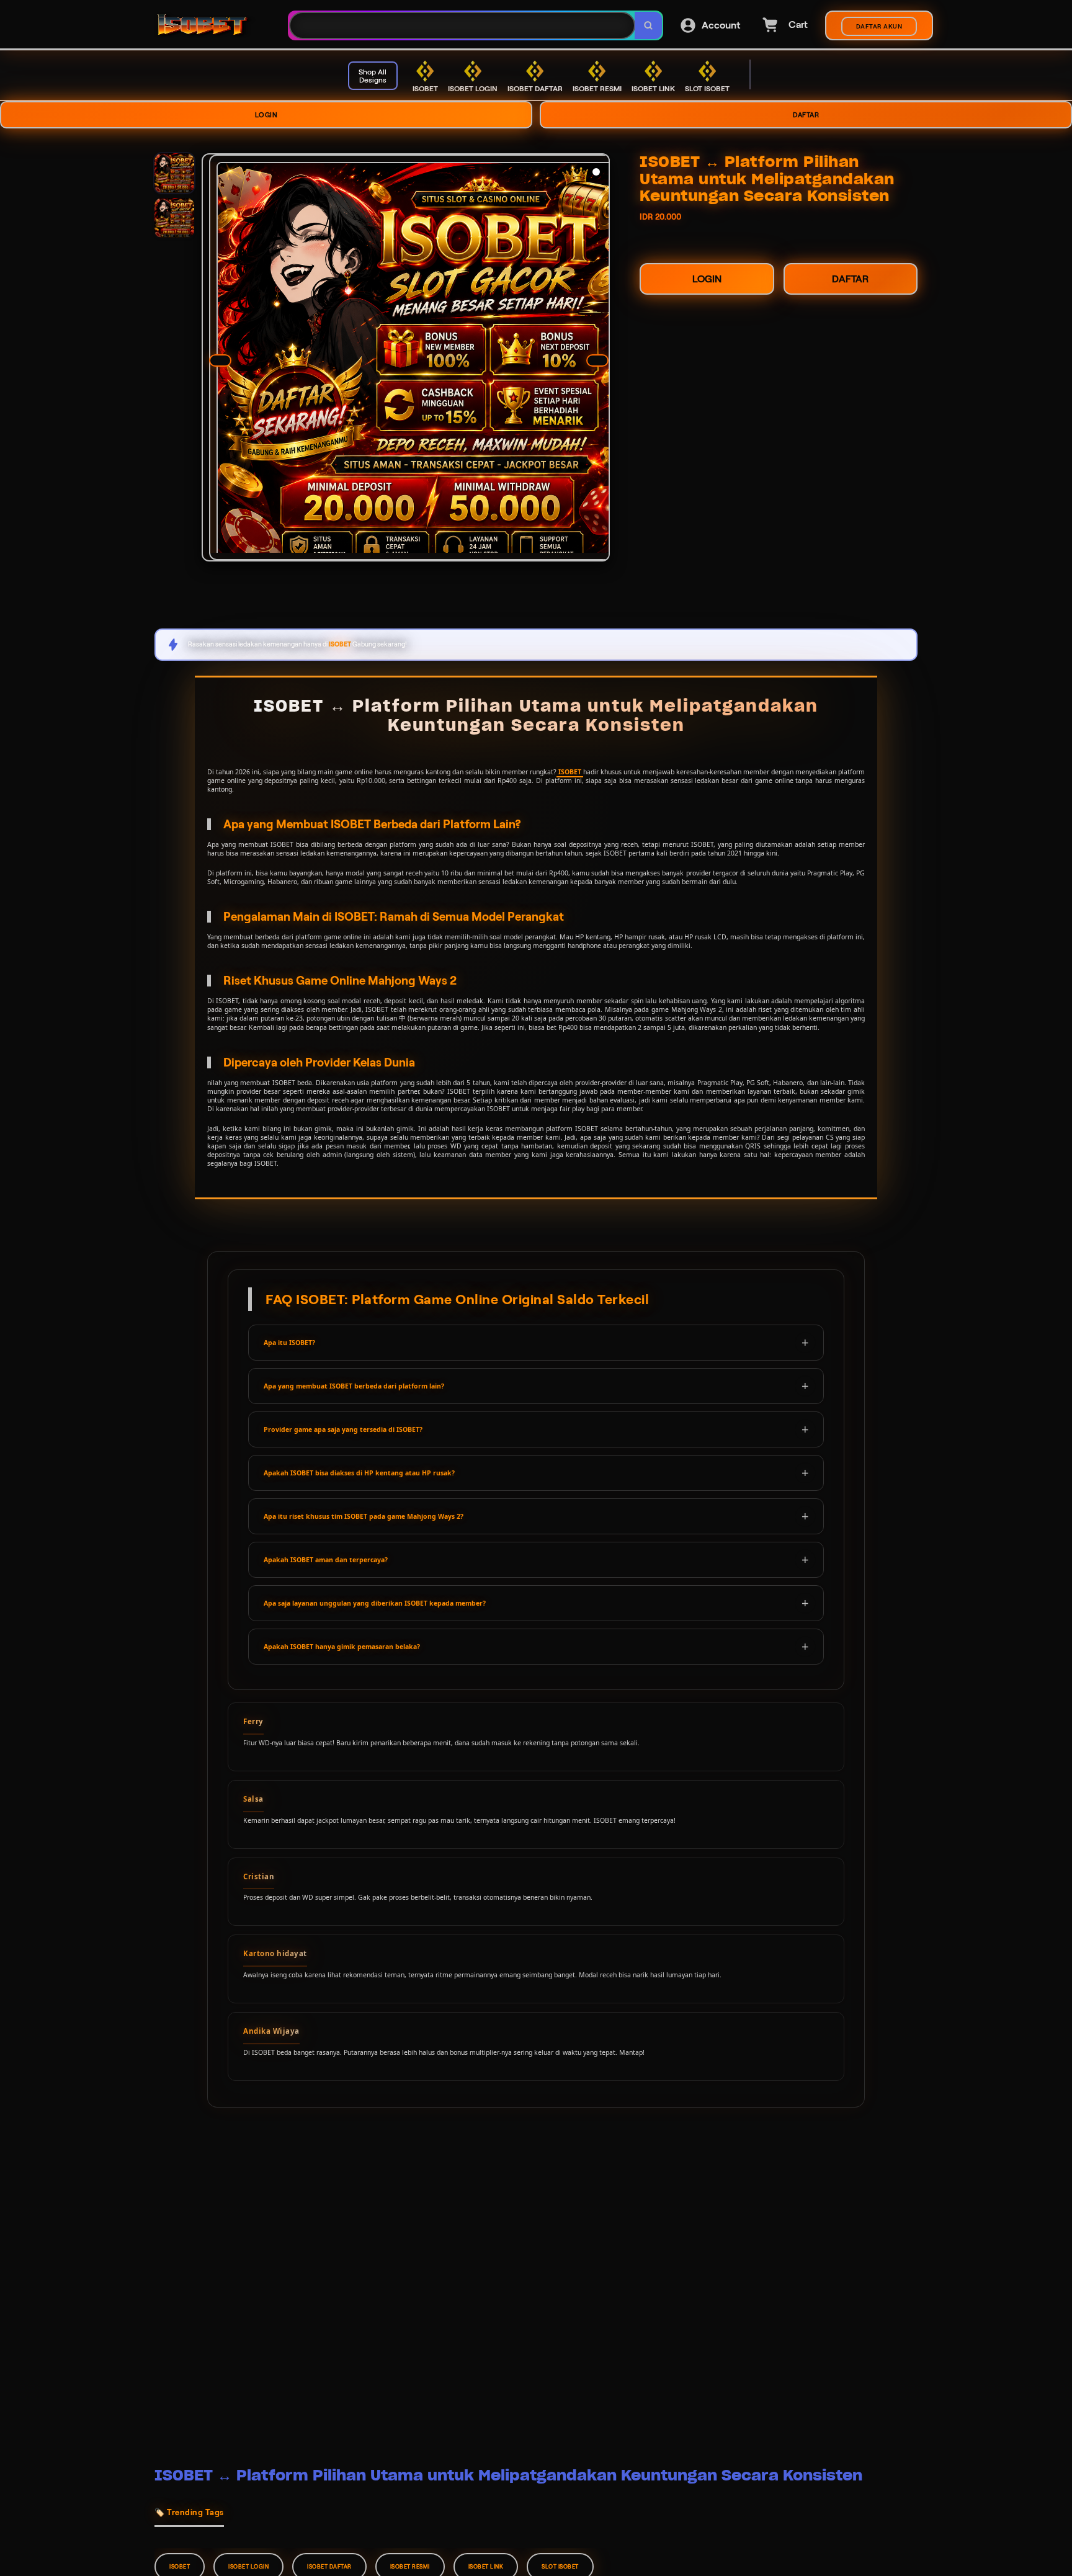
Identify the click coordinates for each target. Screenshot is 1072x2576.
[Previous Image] (220, 360)
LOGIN (266, 115)
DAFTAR (806, 115)
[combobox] (462, 26)
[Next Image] (597, 360)
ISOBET (570, 772)
